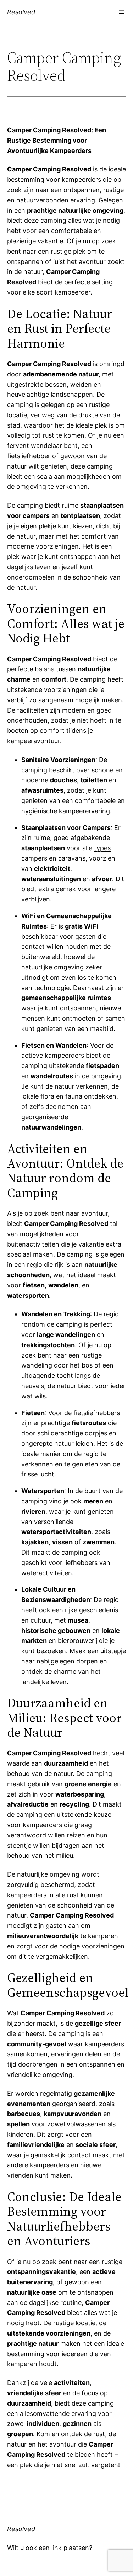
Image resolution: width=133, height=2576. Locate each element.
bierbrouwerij (77, 1641)
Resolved (21, 12)
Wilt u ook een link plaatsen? (50, 2548)
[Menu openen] (122, 12)
